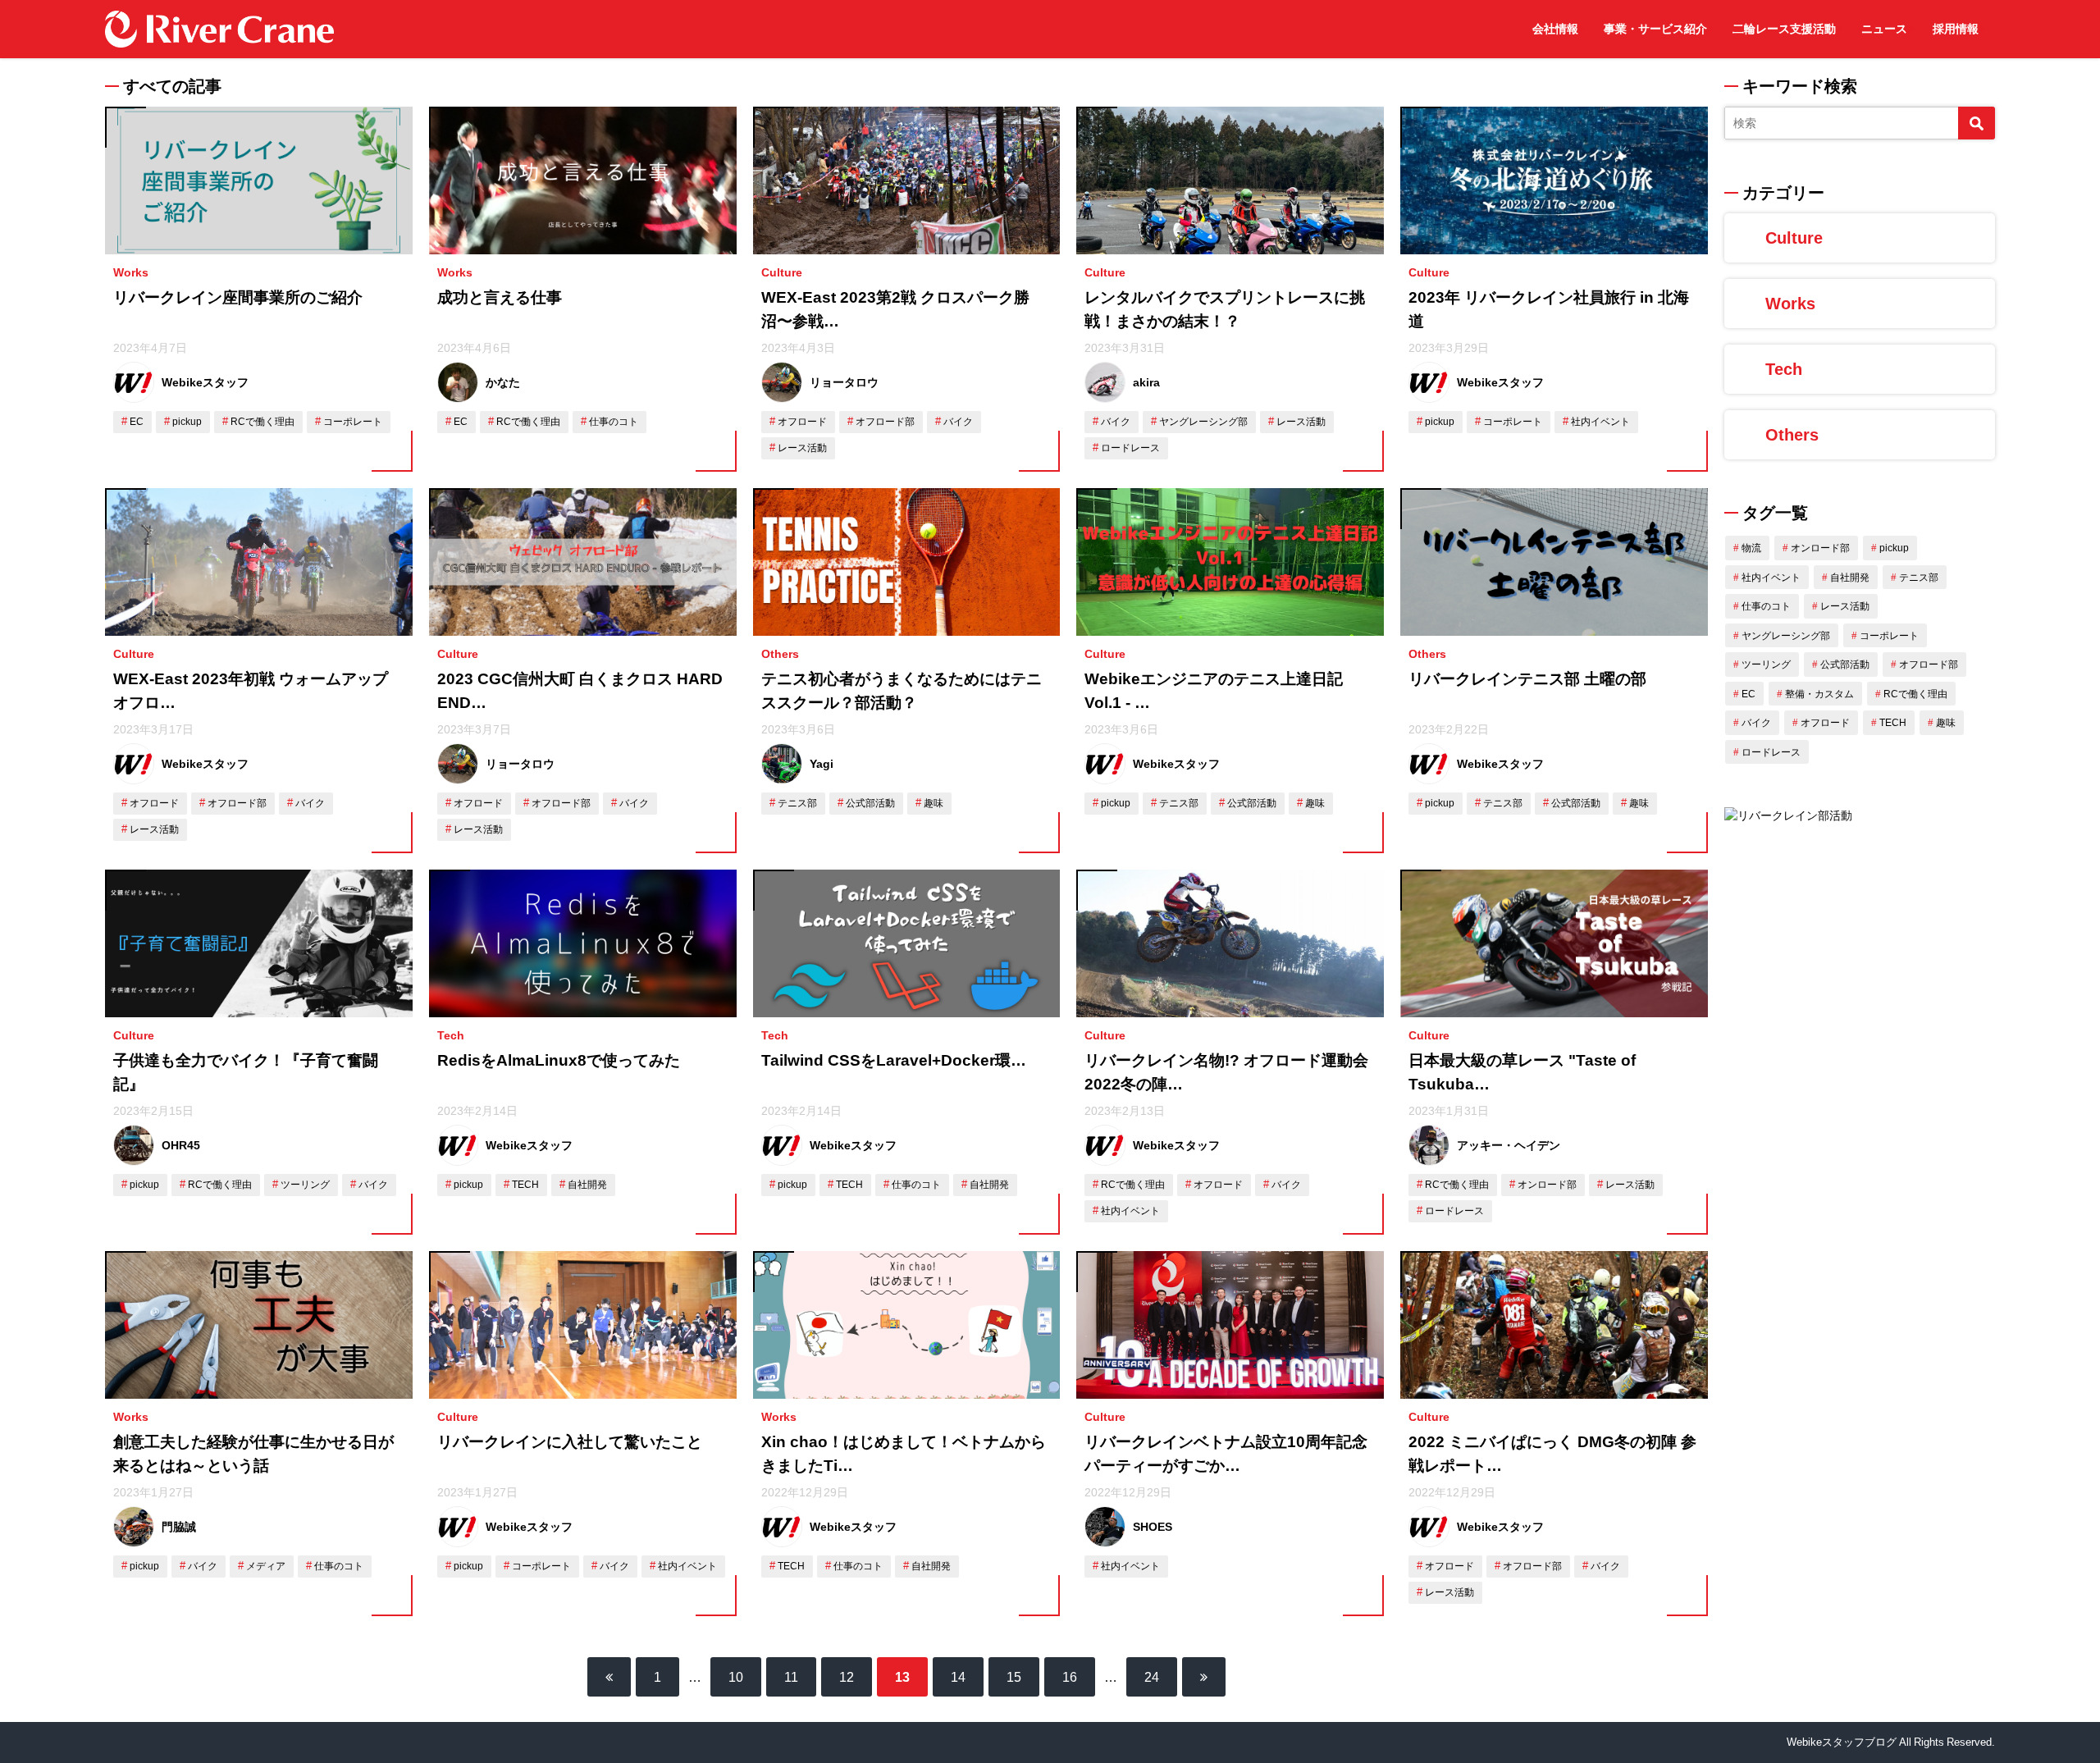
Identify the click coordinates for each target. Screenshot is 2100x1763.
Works (131, 272)
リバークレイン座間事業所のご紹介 (238, 297)
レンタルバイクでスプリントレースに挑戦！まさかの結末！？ (1225, 309)
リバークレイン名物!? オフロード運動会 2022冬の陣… (1226, 1072)
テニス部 (797, 803)
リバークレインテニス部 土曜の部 (1527, 679)
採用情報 (1956, 29)
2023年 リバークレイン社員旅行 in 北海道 (1549, 309)
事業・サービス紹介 (1655, 29)
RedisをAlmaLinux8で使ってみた (559, 1060)
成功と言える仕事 (500, 297)
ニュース (1884, 29)
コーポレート (353, 422)
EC (137, 422)
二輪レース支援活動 (1784, 29)
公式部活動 (870, 803)
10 (736, 1677)
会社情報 (1555, 29)
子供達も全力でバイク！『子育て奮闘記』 (246, 1072)
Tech (451, 1035)
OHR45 (181, 1145)
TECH (525, 1185)
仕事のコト (614, 422)
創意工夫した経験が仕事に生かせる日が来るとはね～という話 (253, 1454)
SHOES (1153, 1527)
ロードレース (1130, 448)
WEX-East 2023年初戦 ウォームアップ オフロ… (251, 691)
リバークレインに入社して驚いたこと (570, 1442)
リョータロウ (844, 382)
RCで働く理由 (262, 422)
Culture (782, 272)
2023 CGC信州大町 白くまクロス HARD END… (580, 691)
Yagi (822, 764)
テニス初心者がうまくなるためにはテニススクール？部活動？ (902, 691)
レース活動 (802, 448)
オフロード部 (885, 422)
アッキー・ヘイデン (1509, 1145)
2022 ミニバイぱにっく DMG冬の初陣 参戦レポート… (1552, 1454)
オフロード (802, 422)
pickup (187, 422)
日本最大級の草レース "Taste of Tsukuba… (1522, 1072)
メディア (266, 1566)
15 (1014, 1677)
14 (958, 1677)
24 (1152, 1677)
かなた (503, 382)
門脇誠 (179, 1527)
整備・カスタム (1819, 694)
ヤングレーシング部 (1203, 422)
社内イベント (1600, 422)
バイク (958, 422)
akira (1146, 382)
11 (791, 1677)
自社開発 (587, 1185)
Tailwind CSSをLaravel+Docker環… (894, 1060)
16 (1070, 1677)
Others (780, 654)
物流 (1751, 548)
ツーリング (305, 1185)
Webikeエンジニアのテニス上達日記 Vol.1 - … (1214, 691)
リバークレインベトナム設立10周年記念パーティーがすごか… (1226, 1454)
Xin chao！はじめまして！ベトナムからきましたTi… (904, 1454)
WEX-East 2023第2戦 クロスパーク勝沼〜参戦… (895, 309)
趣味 (934, 803)
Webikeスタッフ (205, 382)
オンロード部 (1547, 1185)
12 (847, 1677)
